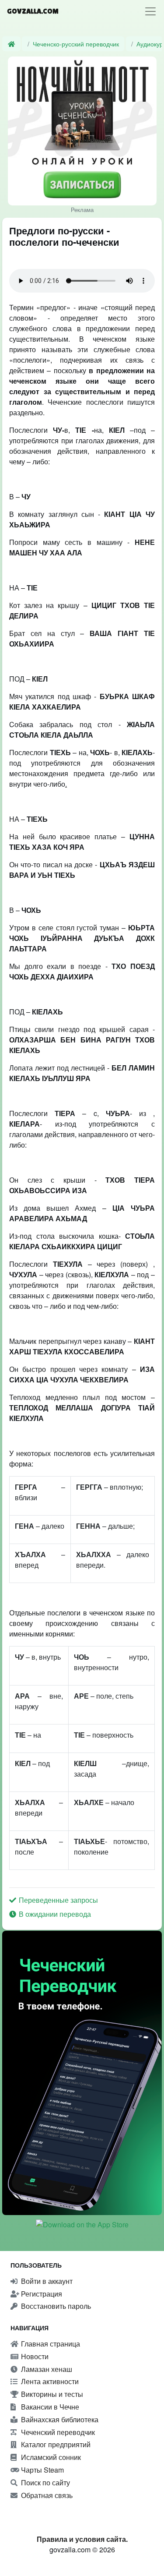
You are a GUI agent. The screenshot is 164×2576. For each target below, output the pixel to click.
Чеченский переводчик (57, 2432)
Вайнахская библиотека (59, 2419)
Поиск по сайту (45, 2482)
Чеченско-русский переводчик (76, 44)
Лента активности (49, 2381)
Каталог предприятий (55, 2444)
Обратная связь (46, 2495)
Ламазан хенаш (46, 2369)
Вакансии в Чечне (49, 2407)
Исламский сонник (50, 2457)
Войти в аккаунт (46, 2281)
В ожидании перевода (54, 1914)
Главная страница (50, 2344)
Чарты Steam (42, 2470)
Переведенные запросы (58, 1900)
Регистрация (41, 2294)
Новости (34, 2356)
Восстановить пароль (55, 2306)
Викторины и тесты (51, 2394)
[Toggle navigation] (150, 11)
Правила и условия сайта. (82, 2539)
